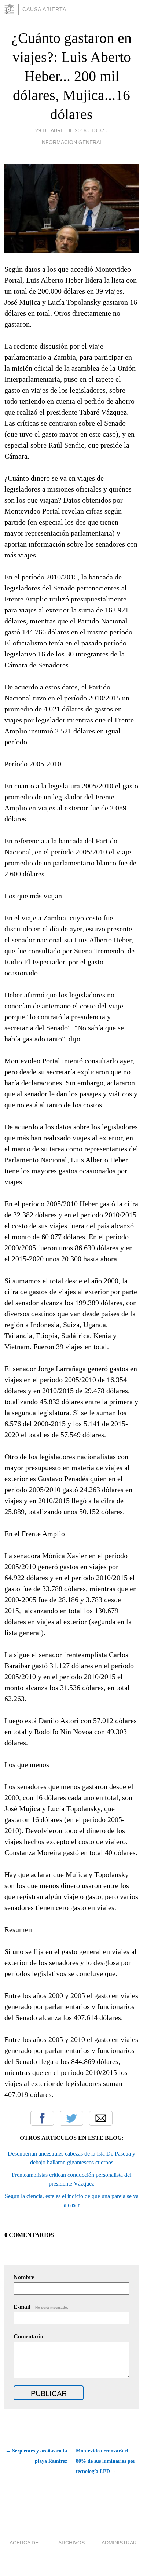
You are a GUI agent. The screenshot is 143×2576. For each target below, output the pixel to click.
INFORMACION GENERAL (71, 142)
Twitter (71, 2118)
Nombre (24, 2277)
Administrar (119, 2543)
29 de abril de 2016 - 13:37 (70, 130)
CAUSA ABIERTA (44, 9)
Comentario (28, 2336)
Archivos (71, 2543)
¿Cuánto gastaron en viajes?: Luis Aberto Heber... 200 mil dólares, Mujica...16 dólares (71, 76)
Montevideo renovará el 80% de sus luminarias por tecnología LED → (106, 2461)
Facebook (42, 2118)
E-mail (41, 2307)
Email (101, 2118)
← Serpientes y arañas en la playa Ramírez (36, 2456)
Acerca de (24, 2543)
